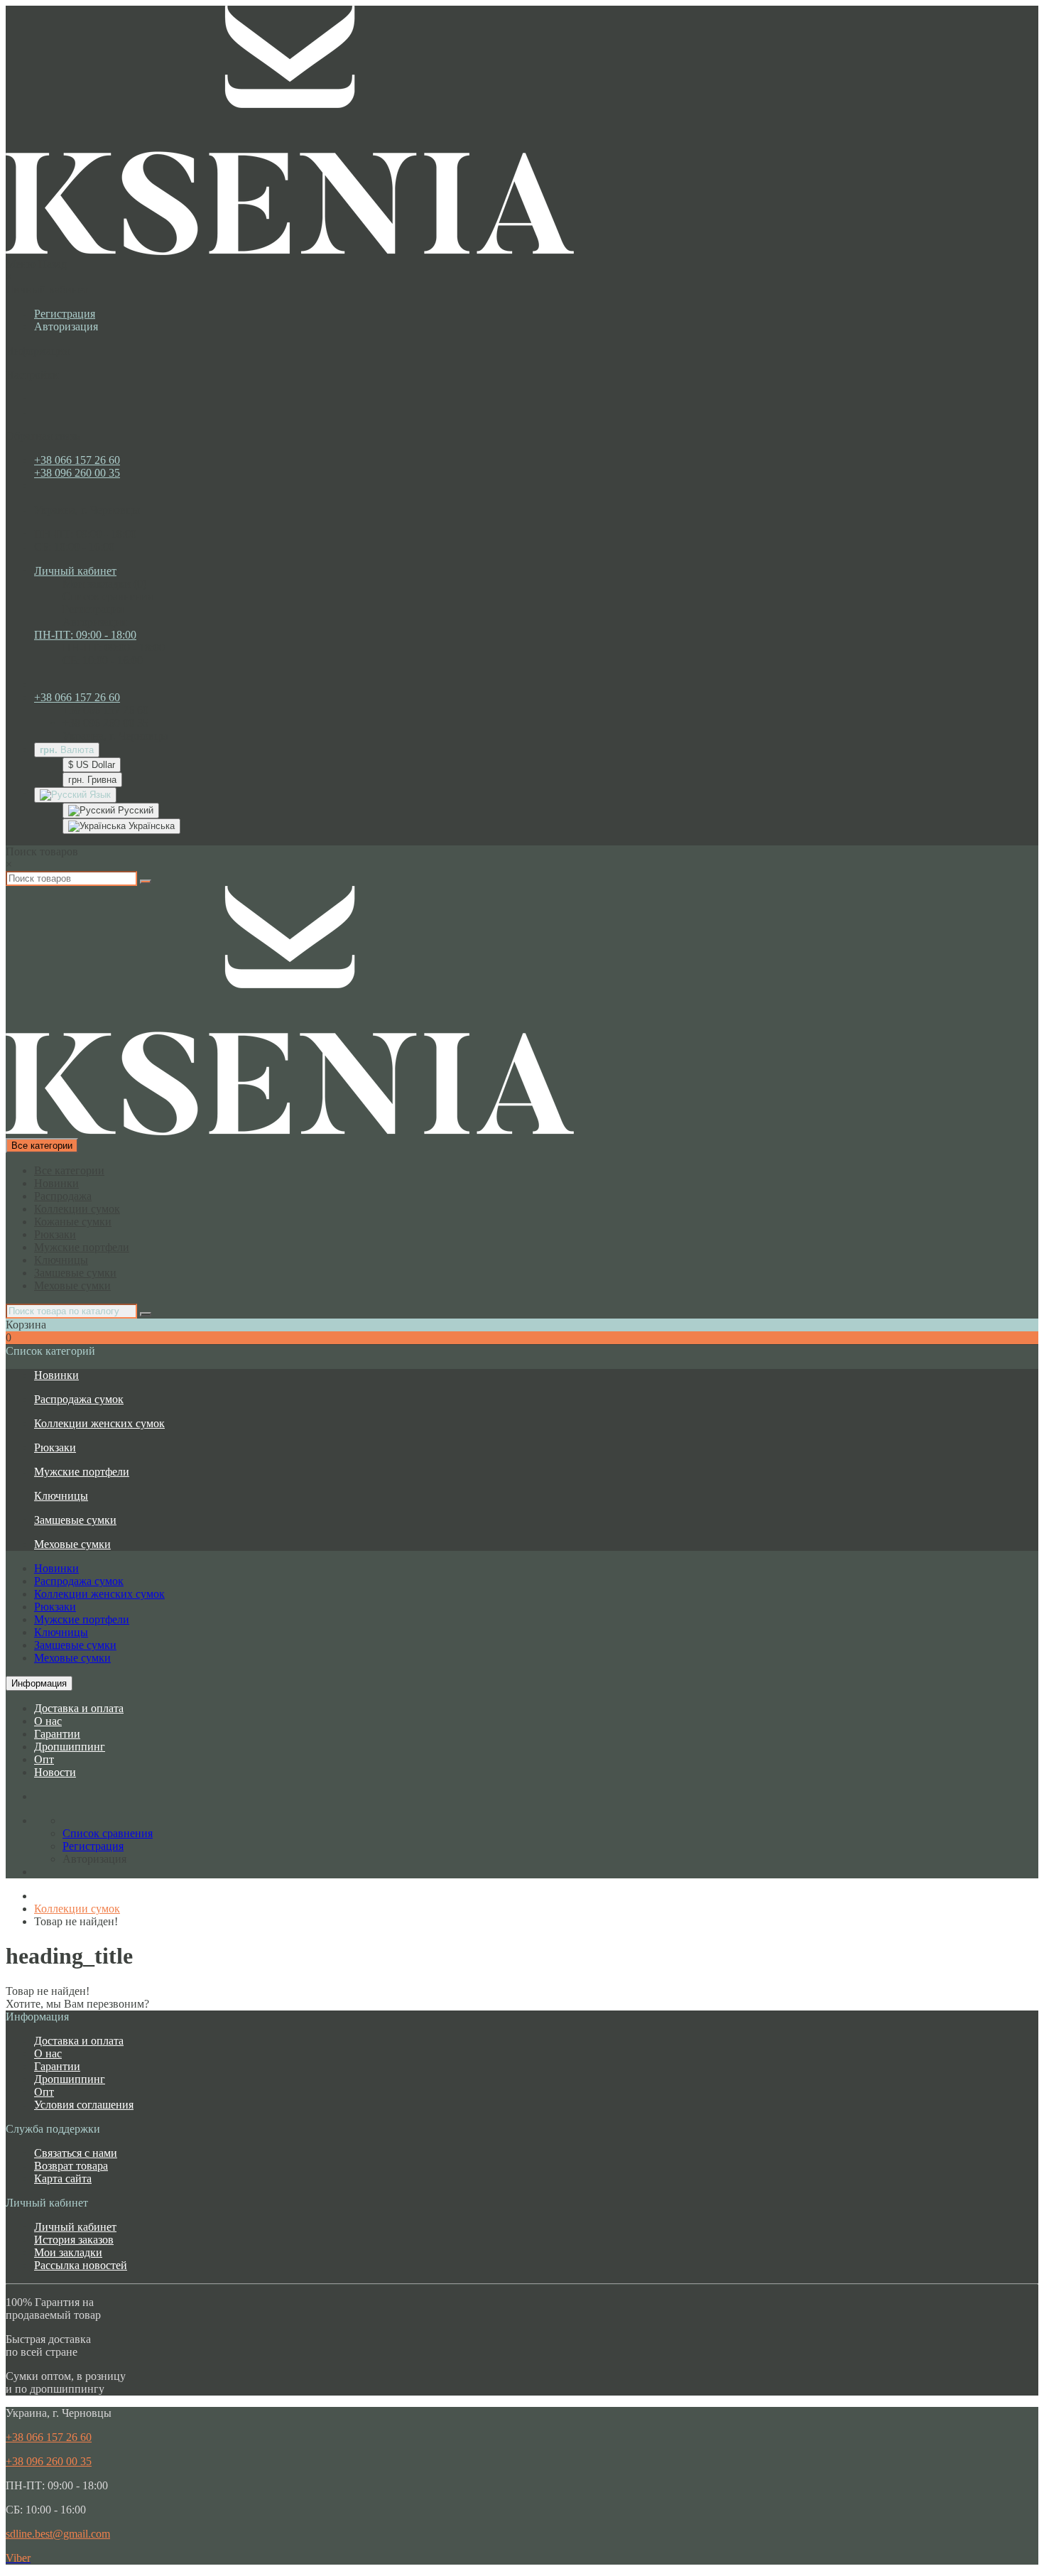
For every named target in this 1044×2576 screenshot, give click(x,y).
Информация (39, 1683)
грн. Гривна (92, 780)
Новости (55, 1772)
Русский (134, 810)
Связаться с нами (76, 2153)
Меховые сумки (72, 1286)
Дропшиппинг (70, 1747)
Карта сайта (63, 2179)
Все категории (69, 1170)
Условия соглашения (84, 2105)
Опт (44, 1759)
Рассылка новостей (81, 2265)
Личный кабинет (75, 2227)
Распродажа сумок (79, 1399)
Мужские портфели (82, 1247)
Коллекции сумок (77, 1209)
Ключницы (61, 1260)
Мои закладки (68, 2252)
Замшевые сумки (75, 1273)
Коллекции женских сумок (99, 1423)
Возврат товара (71, 2166)
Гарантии (57, 1734)
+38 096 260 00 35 (77, 473)
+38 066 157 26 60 (77, 460)
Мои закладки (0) (104, 584)
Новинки (56, 1183)
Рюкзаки (55, 1234)
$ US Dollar (92, 765)
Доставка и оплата (79, 1708)
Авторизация (66, 326)
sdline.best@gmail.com (58, 2534)
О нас (48, 1721)
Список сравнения (108, 596)
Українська (150, 826)
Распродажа (63, 1196)
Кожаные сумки (73, 1222)
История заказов (74, 2240)
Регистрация (65, 314)
